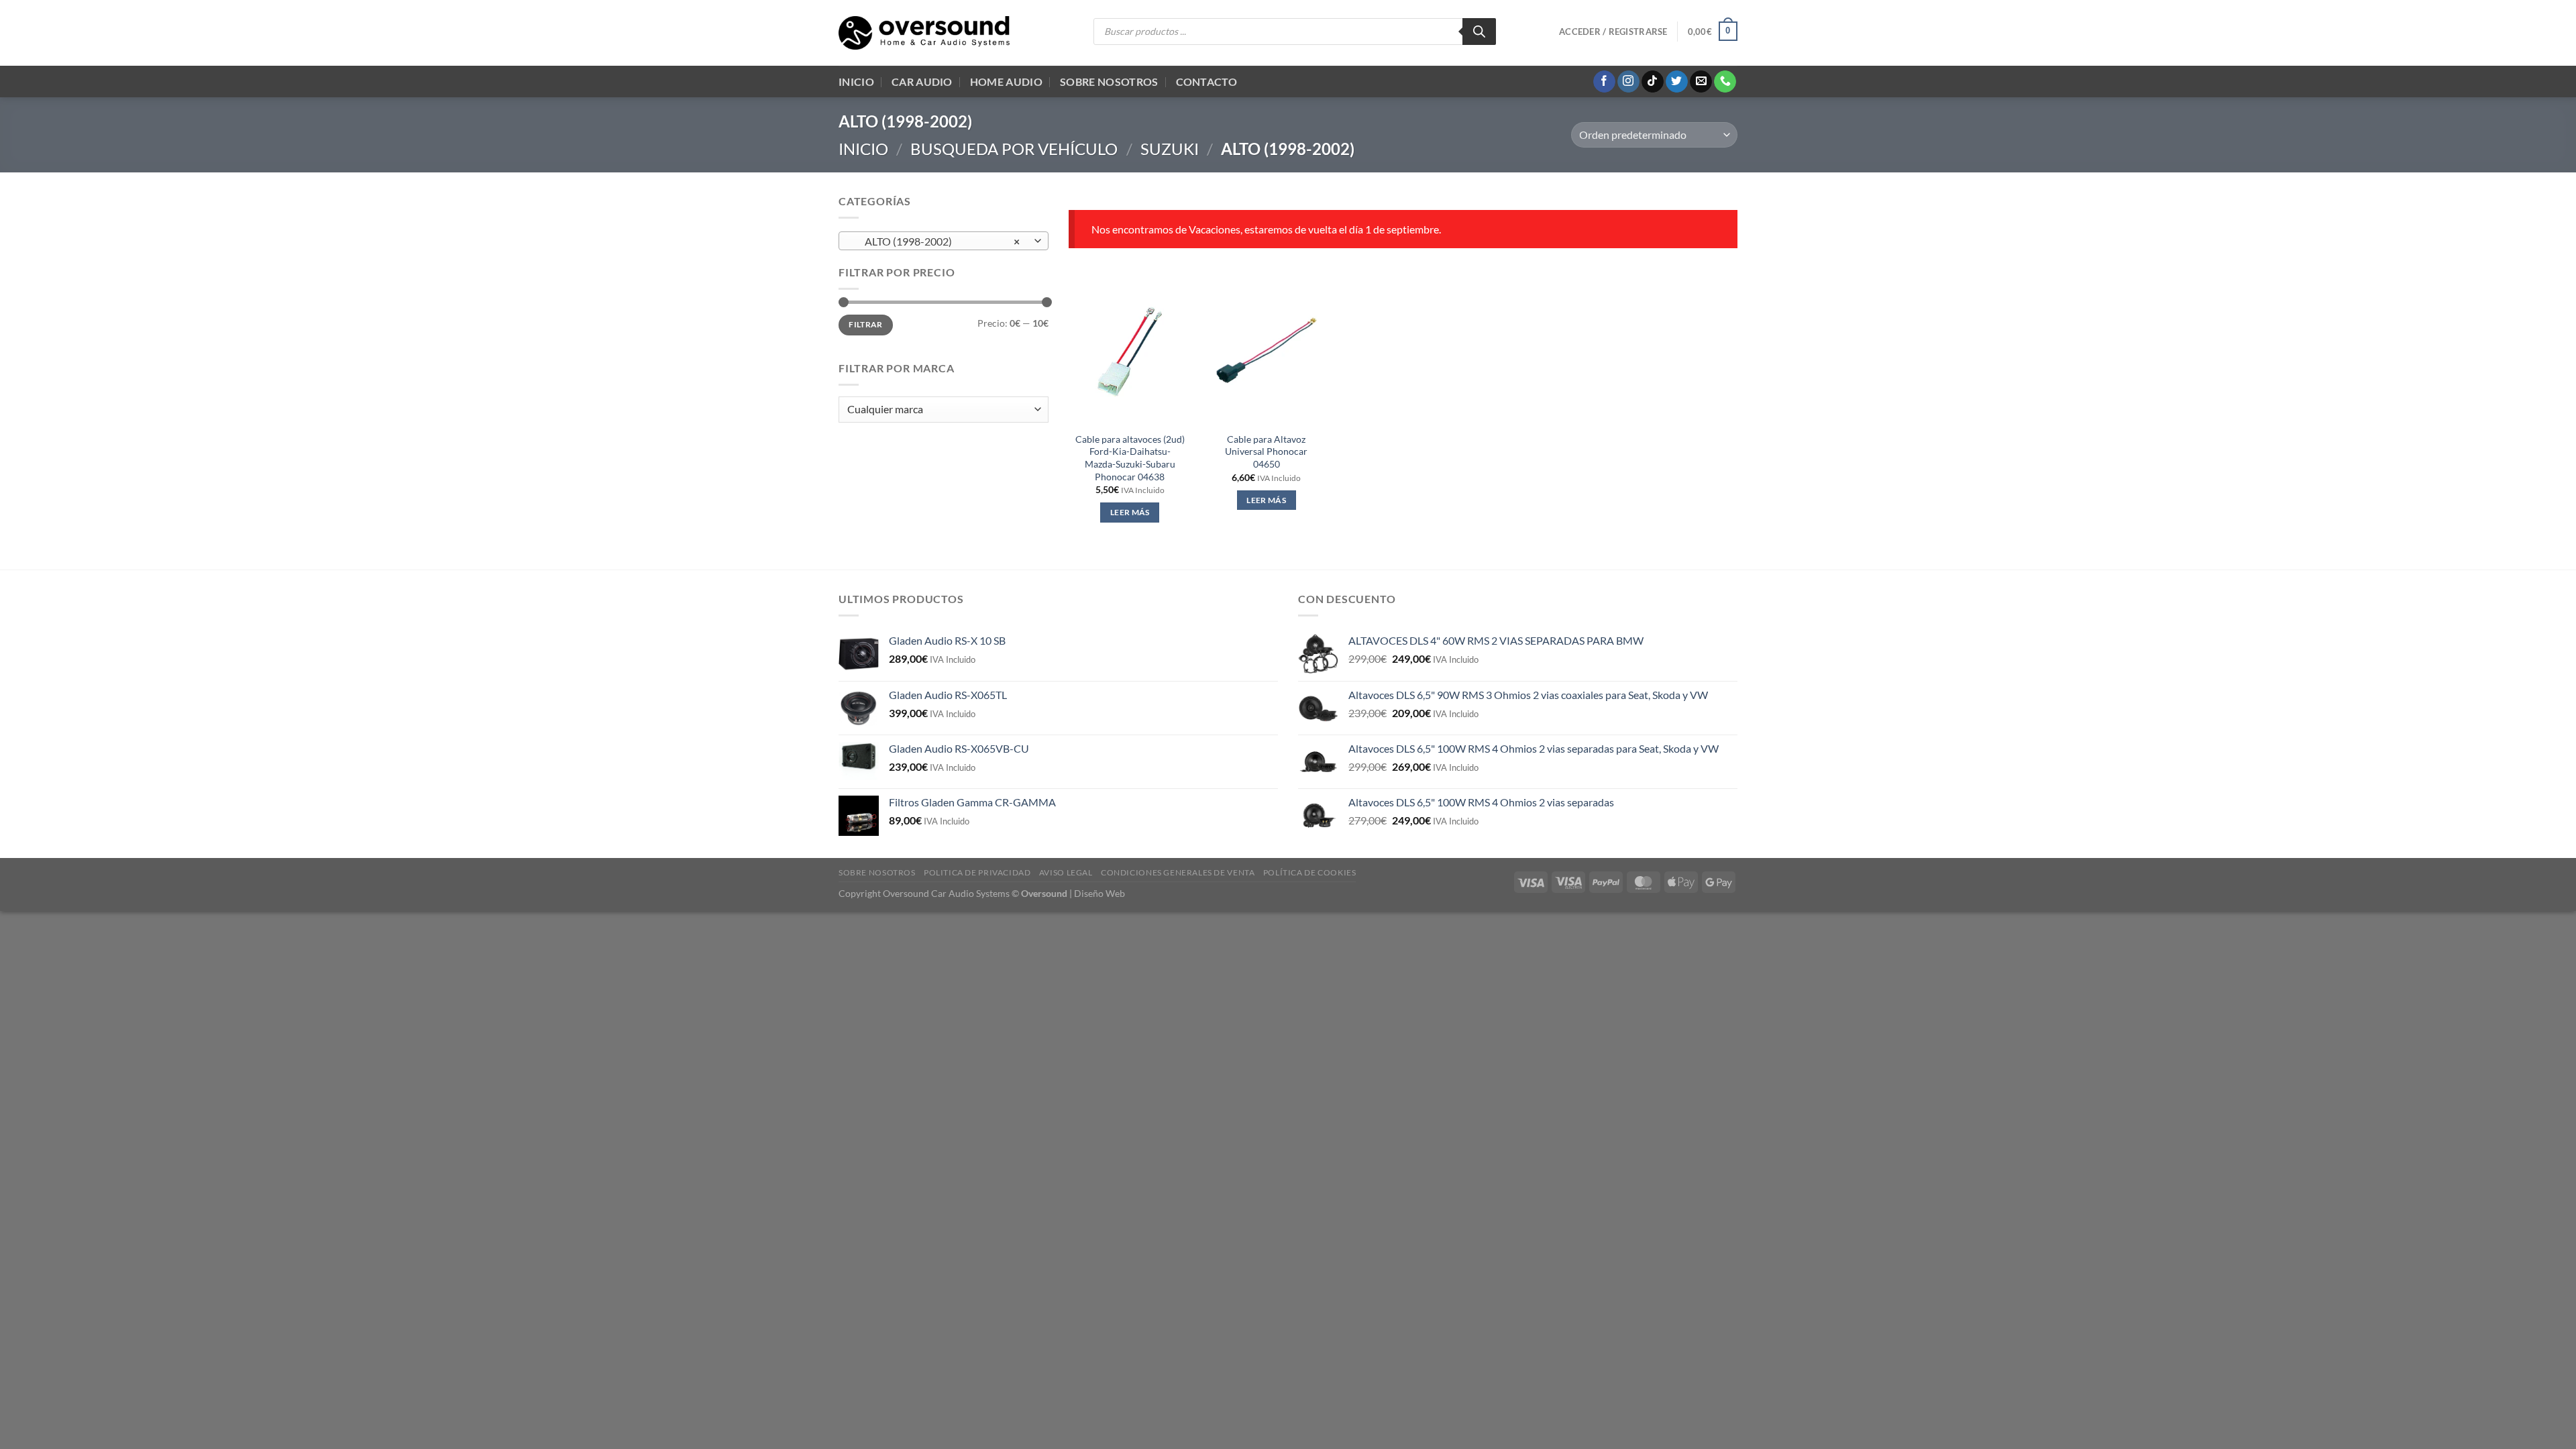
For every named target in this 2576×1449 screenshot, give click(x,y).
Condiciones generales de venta (1178, 872)
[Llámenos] (1725, 82)
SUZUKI (1170, 149)
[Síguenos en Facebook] (1604, 82)
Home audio (1006, 82)
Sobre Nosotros (1109, 82)
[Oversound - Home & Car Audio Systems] (924, 33)
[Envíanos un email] (1701, 82)
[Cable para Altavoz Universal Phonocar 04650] (1267, 350)
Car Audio (922, 82)
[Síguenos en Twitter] (1677, 82)
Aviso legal (1066, 872)
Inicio (856, 82)
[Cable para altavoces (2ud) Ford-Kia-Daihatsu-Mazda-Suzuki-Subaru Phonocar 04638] (1130, 350)
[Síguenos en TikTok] (1653, 82)
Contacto (1207, 82)
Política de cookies (1310, 872)
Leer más (1130, 512)
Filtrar (866, 324)
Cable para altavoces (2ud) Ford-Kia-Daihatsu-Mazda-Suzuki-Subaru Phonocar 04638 (1130, 458)
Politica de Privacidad (977, 872)
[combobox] (944, 241)
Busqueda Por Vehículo (1014, 149)
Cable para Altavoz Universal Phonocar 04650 (1266, 451)
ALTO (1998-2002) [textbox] (936, 241)
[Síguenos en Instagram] (1628, 82)
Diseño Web (1099, 893)
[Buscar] (1479, 32)
